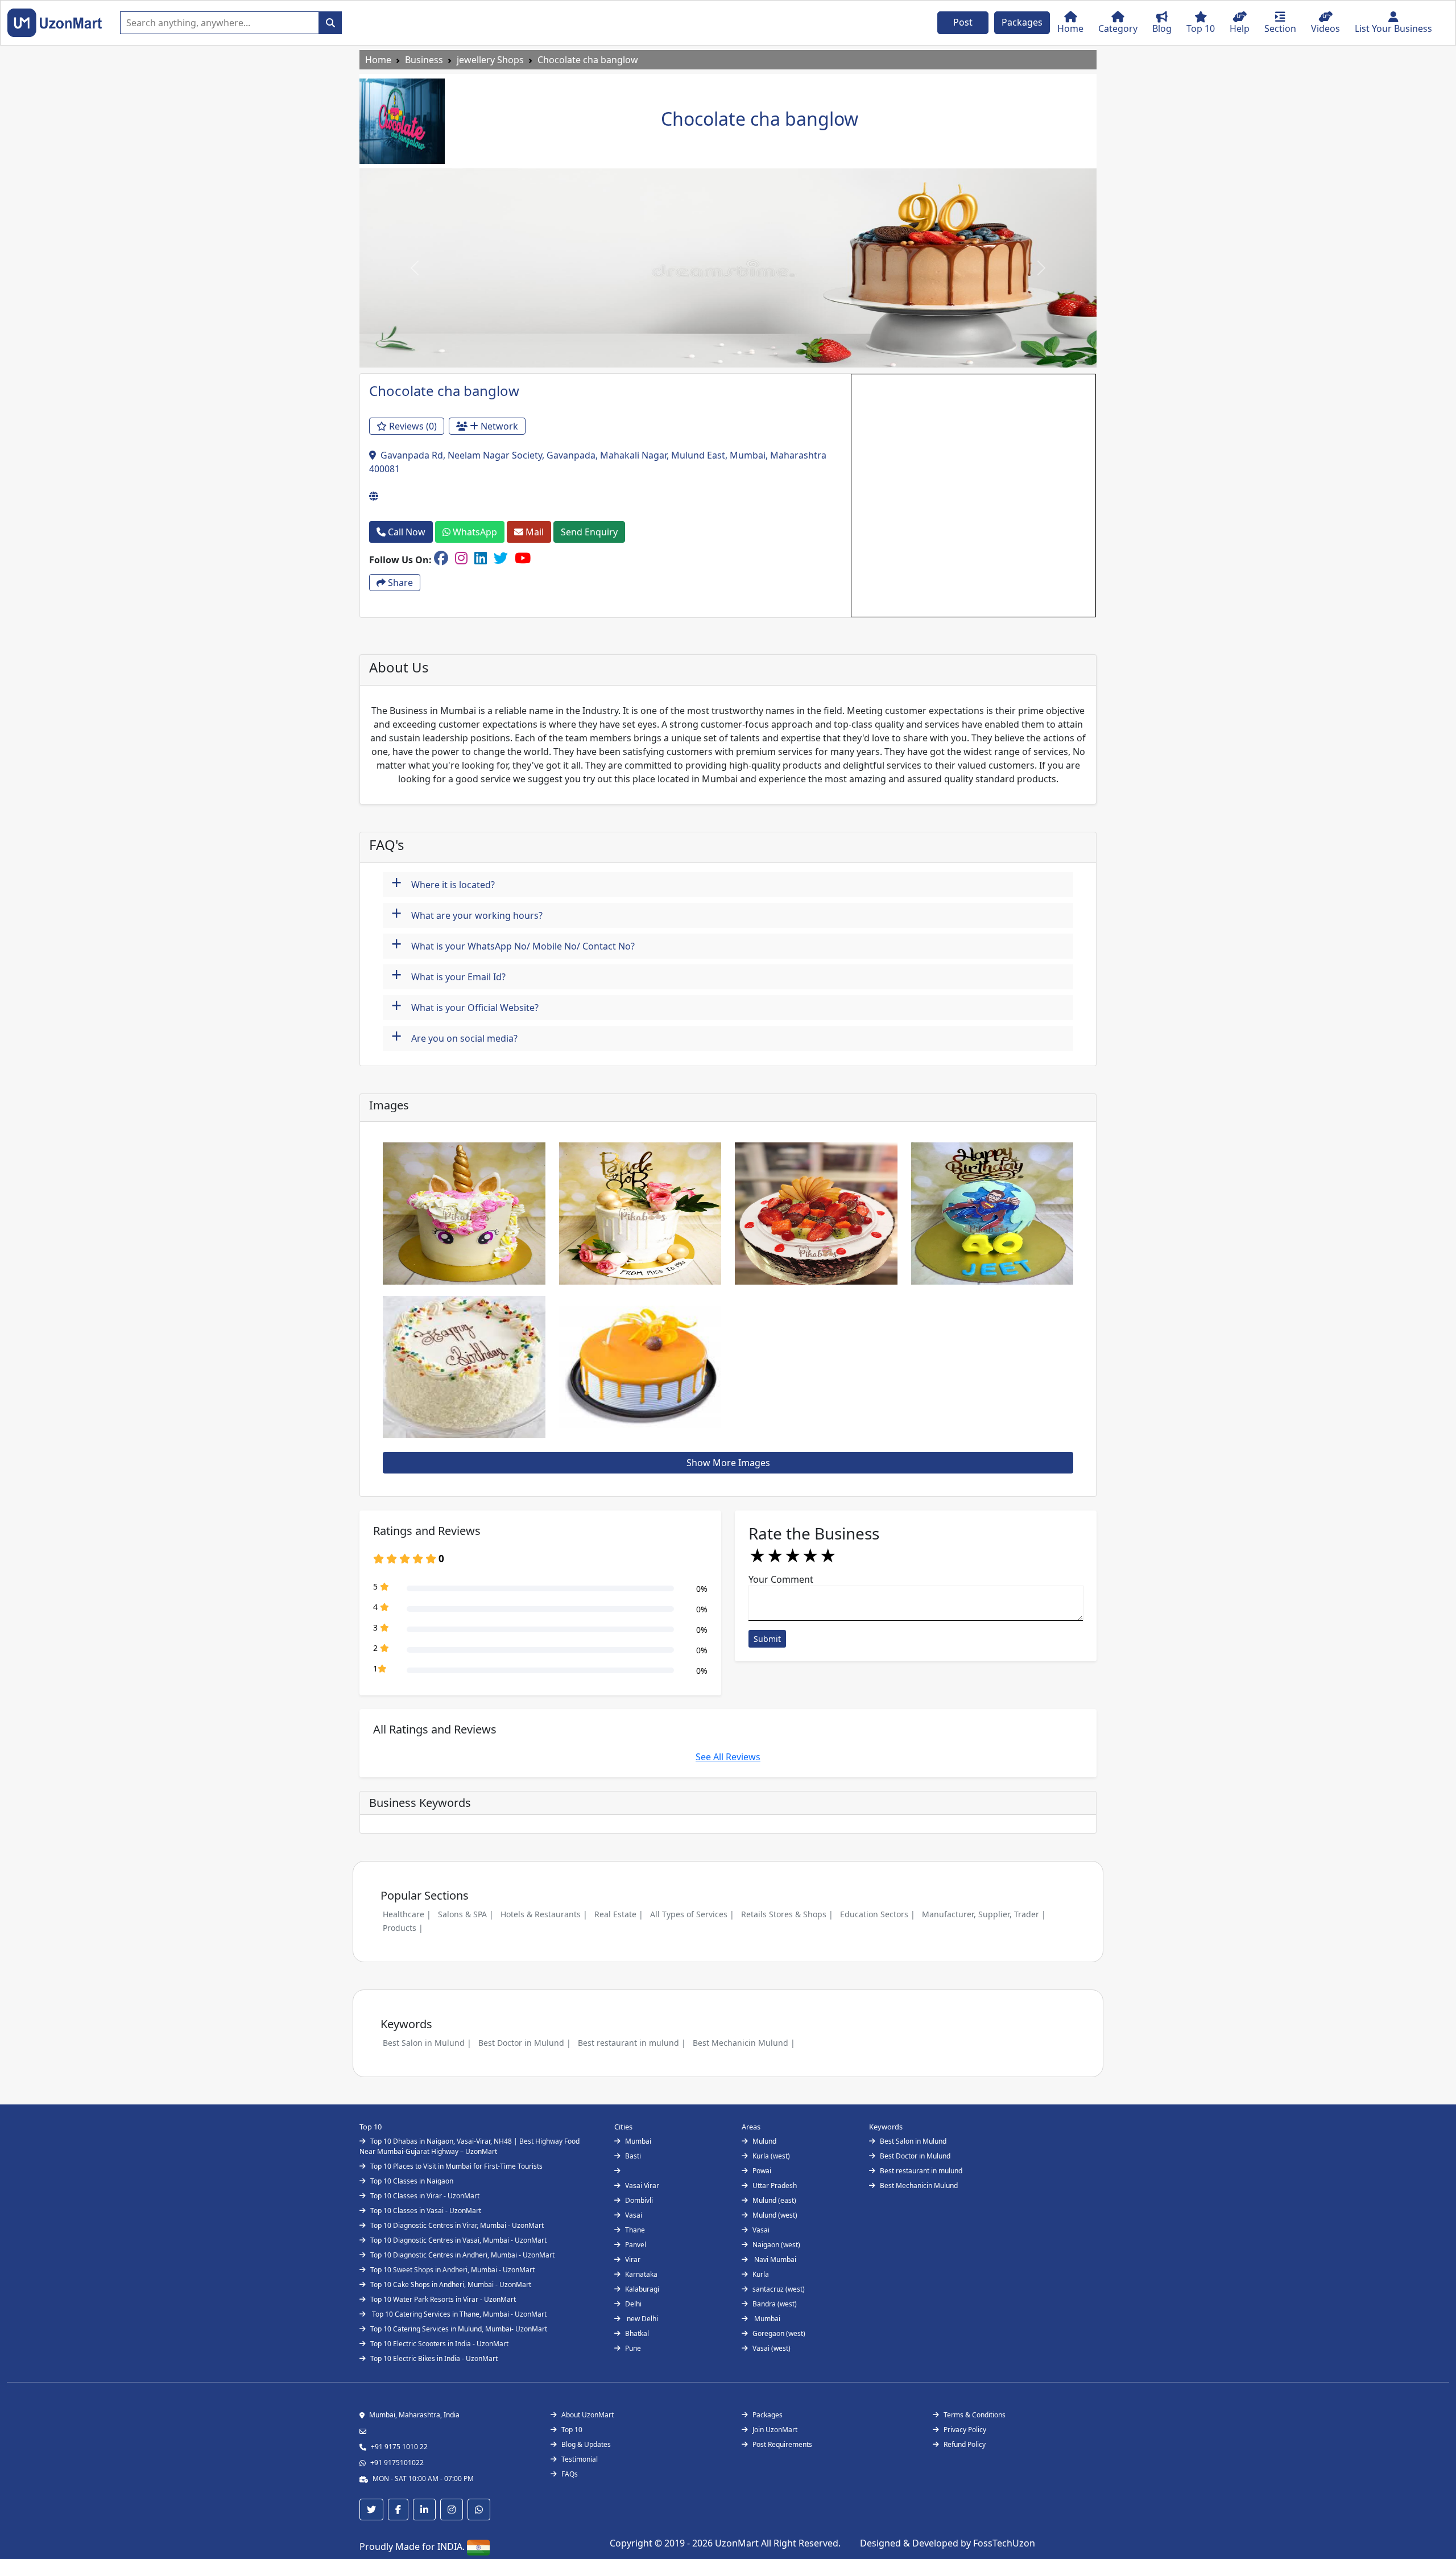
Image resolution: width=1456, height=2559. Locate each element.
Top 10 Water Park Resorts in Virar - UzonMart (443, 2299)
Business (424, 60)
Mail (533, 532)
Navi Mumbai (774, 2259)
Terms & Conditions (975, 2415)
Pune (633, 2348)
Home (378, 60)
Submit (767, 1639)
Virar (633, 2259)
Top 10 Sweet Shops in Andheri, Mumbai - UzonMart (452, 2270)
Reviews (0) (412, 426)
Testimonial (580, 2459)
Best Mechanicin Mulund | (744, 2043)
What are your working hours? (467, 914)
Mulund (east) (774, 2200)
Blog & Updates (586, 2444)
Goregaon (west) (779, 2333)
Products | (403, 1928)
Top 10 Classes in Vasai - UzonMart (426, 2211)
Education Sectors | (878, 1914)
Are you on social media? (454, 1037)
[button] (415, 268)
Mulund (764, 2141)
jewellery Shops (490, 60)
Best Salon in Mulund (913, 2141)
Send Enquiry (589, 532)
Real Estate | (619, 1914)
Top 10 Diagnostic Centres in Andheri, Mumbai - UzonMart (462, 2255)
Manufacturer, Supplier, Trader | (984, 1914)
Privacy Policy (965, 2430)
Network (498, 426)
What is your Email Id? (448, 975)
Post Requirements (782, 2444)
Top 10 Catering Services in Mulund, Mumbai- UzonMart (459, 2329)
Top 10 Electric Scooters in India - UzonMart (439, 2344)
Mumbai (638, 2141)
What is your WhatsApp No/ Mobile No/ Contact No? (513, 945)
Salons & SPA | (466, 1914)
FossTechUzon (1004, 2543)
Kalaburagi (642, 2289)
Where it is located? (443, 883)
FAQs (570, 2474)
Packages (1022, 22)
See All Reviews (728, 1757)
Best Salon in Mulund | (427, 2043)
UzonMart (738, 2543)
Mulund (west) (775, 2215)
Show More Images (728, 1463)
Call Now (406, 532)
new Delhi (642, 2319)
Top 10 (572, 2430)
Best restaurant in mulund (921, 2171)
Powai (762, 2171)
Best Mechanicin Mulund (919, 2186)
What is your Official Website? (465, 1006)
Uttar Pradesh (775, 2186)
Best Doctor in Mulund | (525, 2043)
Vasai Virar (642, 2186)
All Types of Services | (692, 1914)
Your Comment (781, 1579)
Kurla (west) (771, 2156)
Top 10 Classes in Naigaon (412, 2181)
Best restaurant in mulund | (632, 2043)
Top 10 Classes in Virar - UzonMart (425, 2196)
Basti (633, 2156)
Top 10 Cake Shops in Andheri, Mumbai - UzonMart (451, 2284)
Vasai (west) (772, 2348)
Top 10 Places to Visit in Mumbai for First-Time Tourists (456, 2166)
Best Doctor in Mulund (915, 2156)
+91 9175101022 (397, 2463)
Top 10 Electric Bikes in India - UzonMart (434, 2358)
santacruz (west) (779, 2289)
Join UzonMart (775, 2430)
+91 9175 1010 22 (399, 2447)
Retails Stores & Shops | (787, 1914)
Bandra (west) (775, 2304)
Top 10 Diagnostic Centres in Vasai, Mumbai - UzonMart (458, 2240)
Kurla (761, 2274)
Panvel (636, 2245)
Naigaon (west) (776, 2245)
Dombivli (639, 2200)
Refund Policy (965, 2444)
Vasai (634, 2215)
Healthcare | (407, 1914)
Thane (635, 2230)
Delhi (633, 2304)
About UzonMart (588, 2415)
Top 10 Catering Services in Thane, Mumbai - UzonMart (458, 2314)
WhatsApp (474, 532)
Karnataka (641, 2274)
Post (963, 22)
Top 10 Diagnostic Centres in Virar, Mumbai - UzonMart (457, 2225)
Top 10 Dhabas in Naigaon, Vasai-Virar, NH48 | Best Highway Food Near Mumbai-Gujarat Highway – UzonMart (470, 2146)
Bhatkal (637, 2333)
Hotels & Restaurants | (544, 1914)
